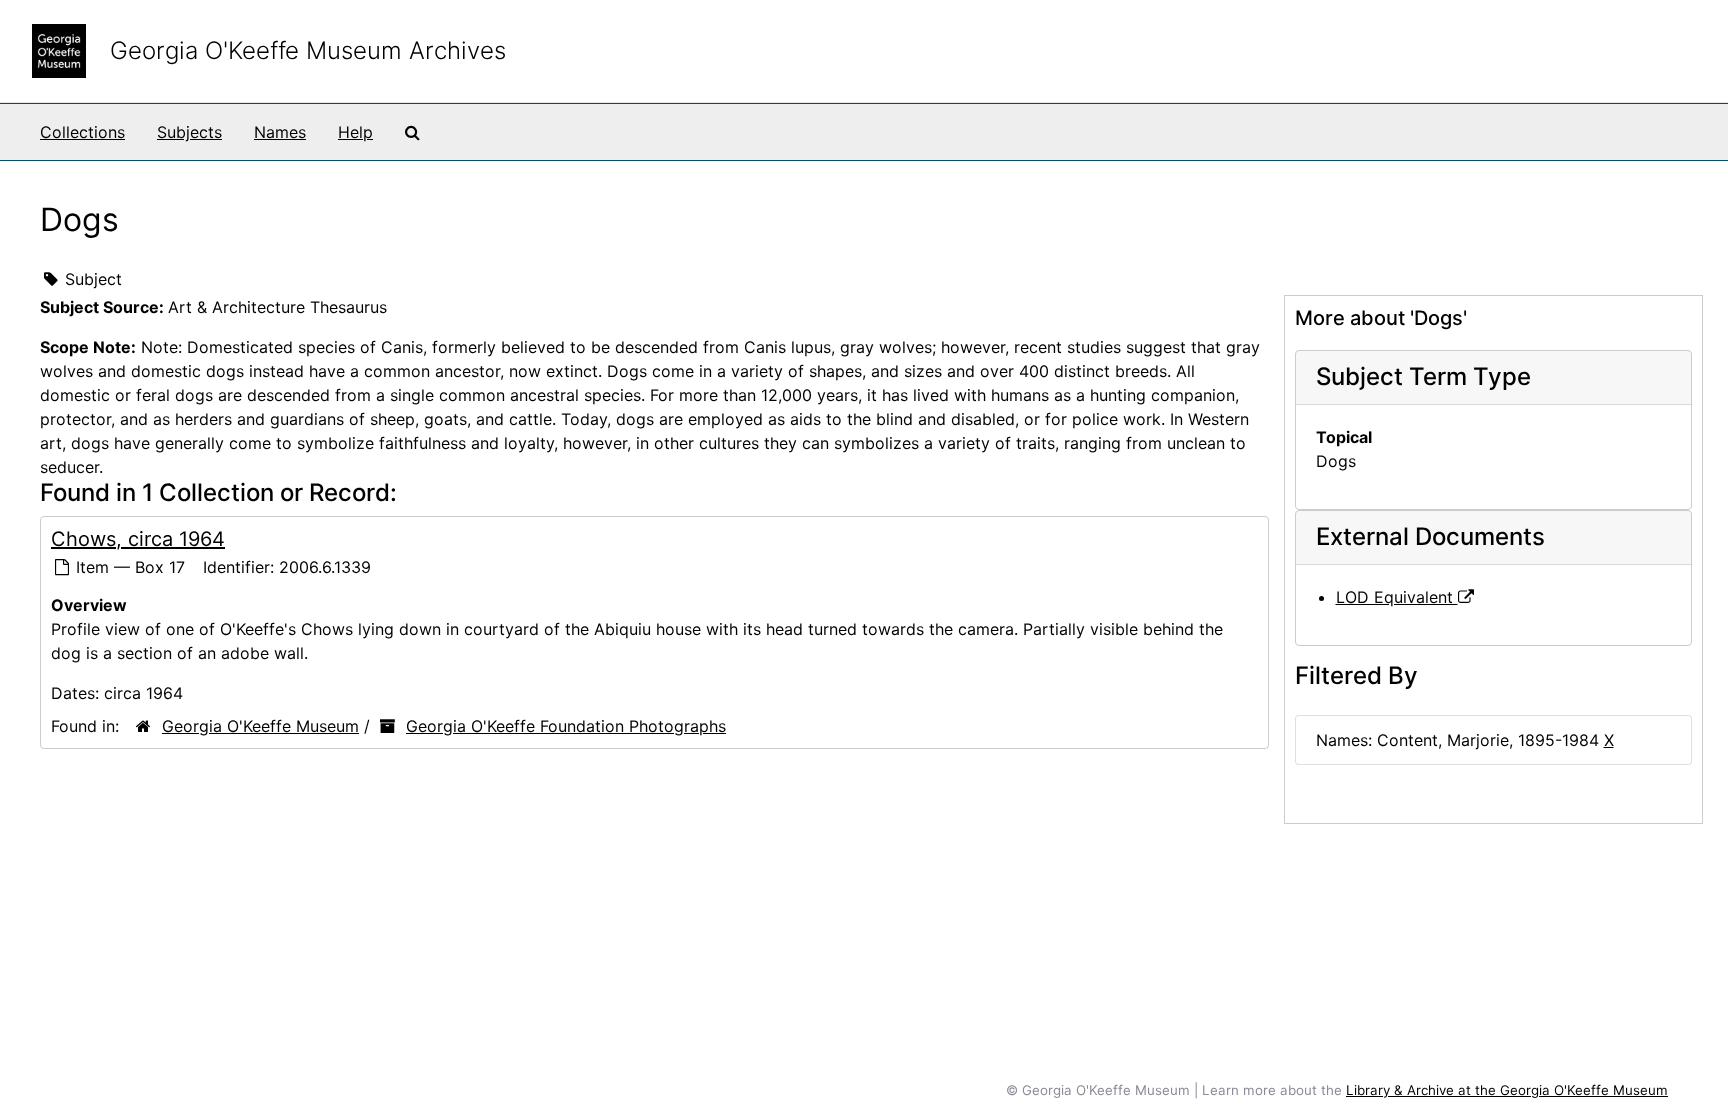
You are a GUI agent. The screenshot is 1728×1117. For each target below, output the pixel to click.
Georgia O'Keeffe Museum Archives (308, 50)
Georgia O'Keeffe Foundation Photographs (566, 726)
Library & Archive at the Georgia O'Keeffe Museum (1507, 1090)
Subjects (189, 132)
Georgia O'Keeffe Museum (260, 726)
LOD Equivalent (1397, 597)
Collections (82, 132)
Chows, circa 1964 (138, 539)
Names (280, 132)
